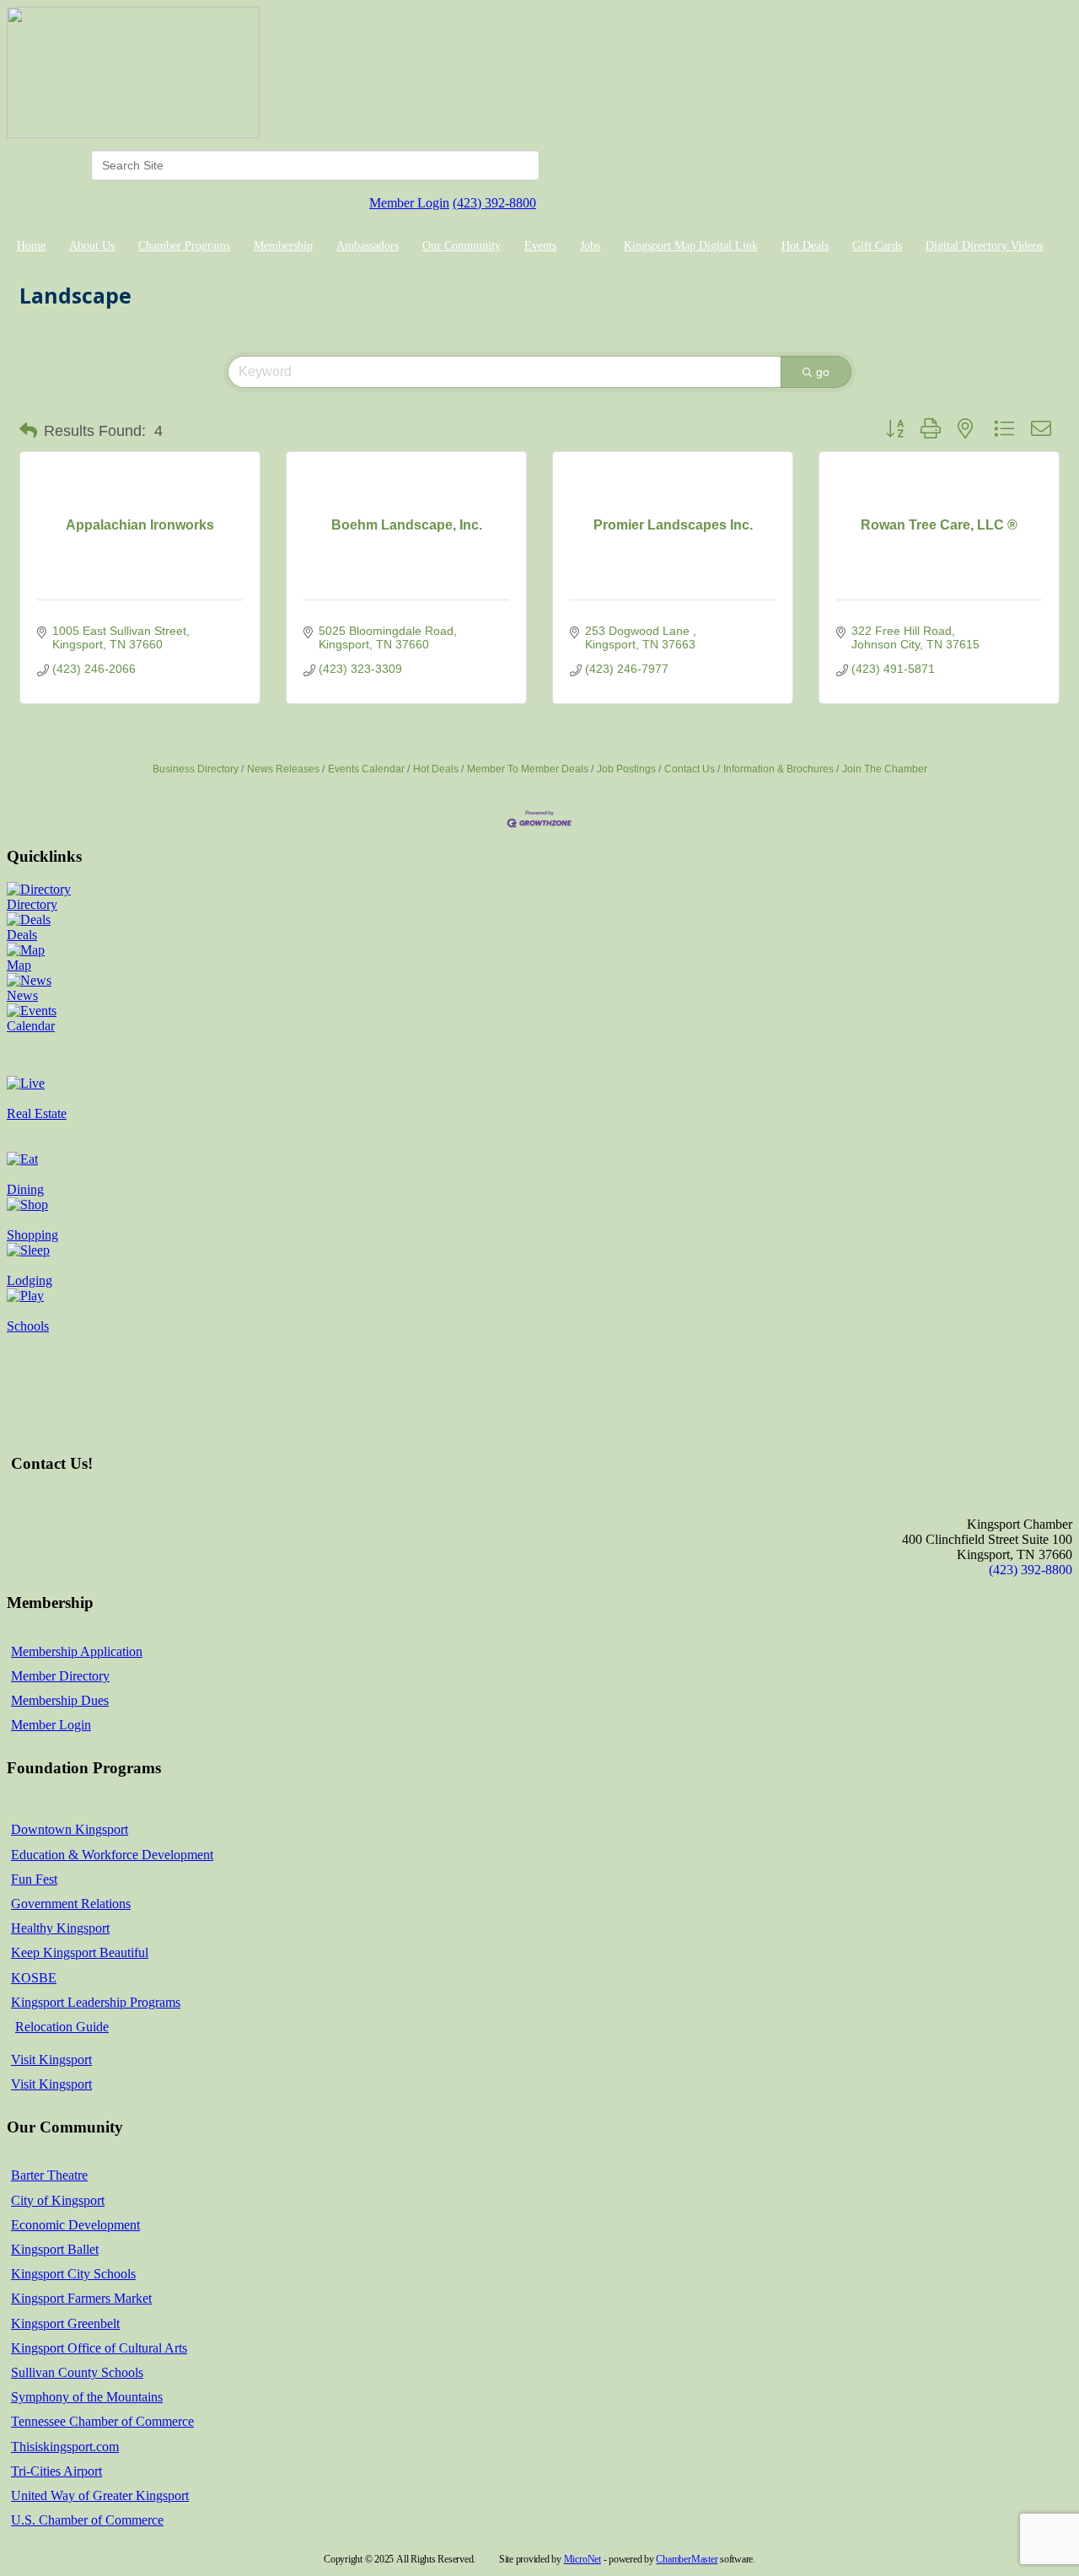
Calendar (31, 1026)
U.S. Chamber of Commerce (87, 2520)
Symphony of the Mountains (87, 2397)
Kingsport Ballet (55, 2249)
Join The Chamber (885, 769)
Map (19, 965)
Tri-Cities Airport (56, 2471)
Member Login (409, 203)
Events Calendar (366, 769)
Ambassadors (368, 246)
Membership (283, 246)
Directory (32, 904)
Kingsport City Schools (73, 2274)
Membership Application (77, 1651)
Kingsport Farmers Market (81, 2298)
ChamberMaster (687, 2559)
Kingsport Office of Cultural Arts (99, 2348)
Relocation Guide (62, 2027)
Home (31, 246)
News (22, 995)
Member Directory (60, 1676)
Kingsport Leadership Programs (96, 2002)
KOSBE (34, 1978)
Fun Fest (34, 1879)
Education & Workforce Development (112, 1855)
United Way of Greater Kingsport (100, 2495)
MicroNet (582, 2559)
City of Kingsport (58, 2200)
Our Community (462, 246)
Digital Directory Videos (984, 246)
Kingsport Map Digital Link (691, 246)
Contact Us (690, 769)
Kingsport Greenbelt (65, 2323)
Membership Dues (60, 1700)
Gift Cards (877, 246)
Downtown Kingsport (70, 1829)
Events (540, 246)
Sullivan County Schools (77, 2372)
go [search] (823, 372)
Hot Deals (805, 246)
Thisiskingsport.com (65, 2447)
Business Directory (196, 769)
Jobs (590, 246)
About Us (92, 246)
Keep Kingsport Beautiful (80, 1952)
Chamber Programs (184, 246)
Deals (22, 935)
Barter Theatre (49, 2175)
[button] (28, 431)
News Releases (283, 769)
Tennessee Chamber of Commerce (102, 2421)
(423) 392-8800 (494, 203)
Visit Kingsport (51, 2060)
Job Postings (626, 769)
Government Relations (71, 1904)
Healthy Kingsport (60, 1928)
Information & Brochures (778, 769)
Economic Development (75, 2225)
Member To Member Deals (528, 769)
